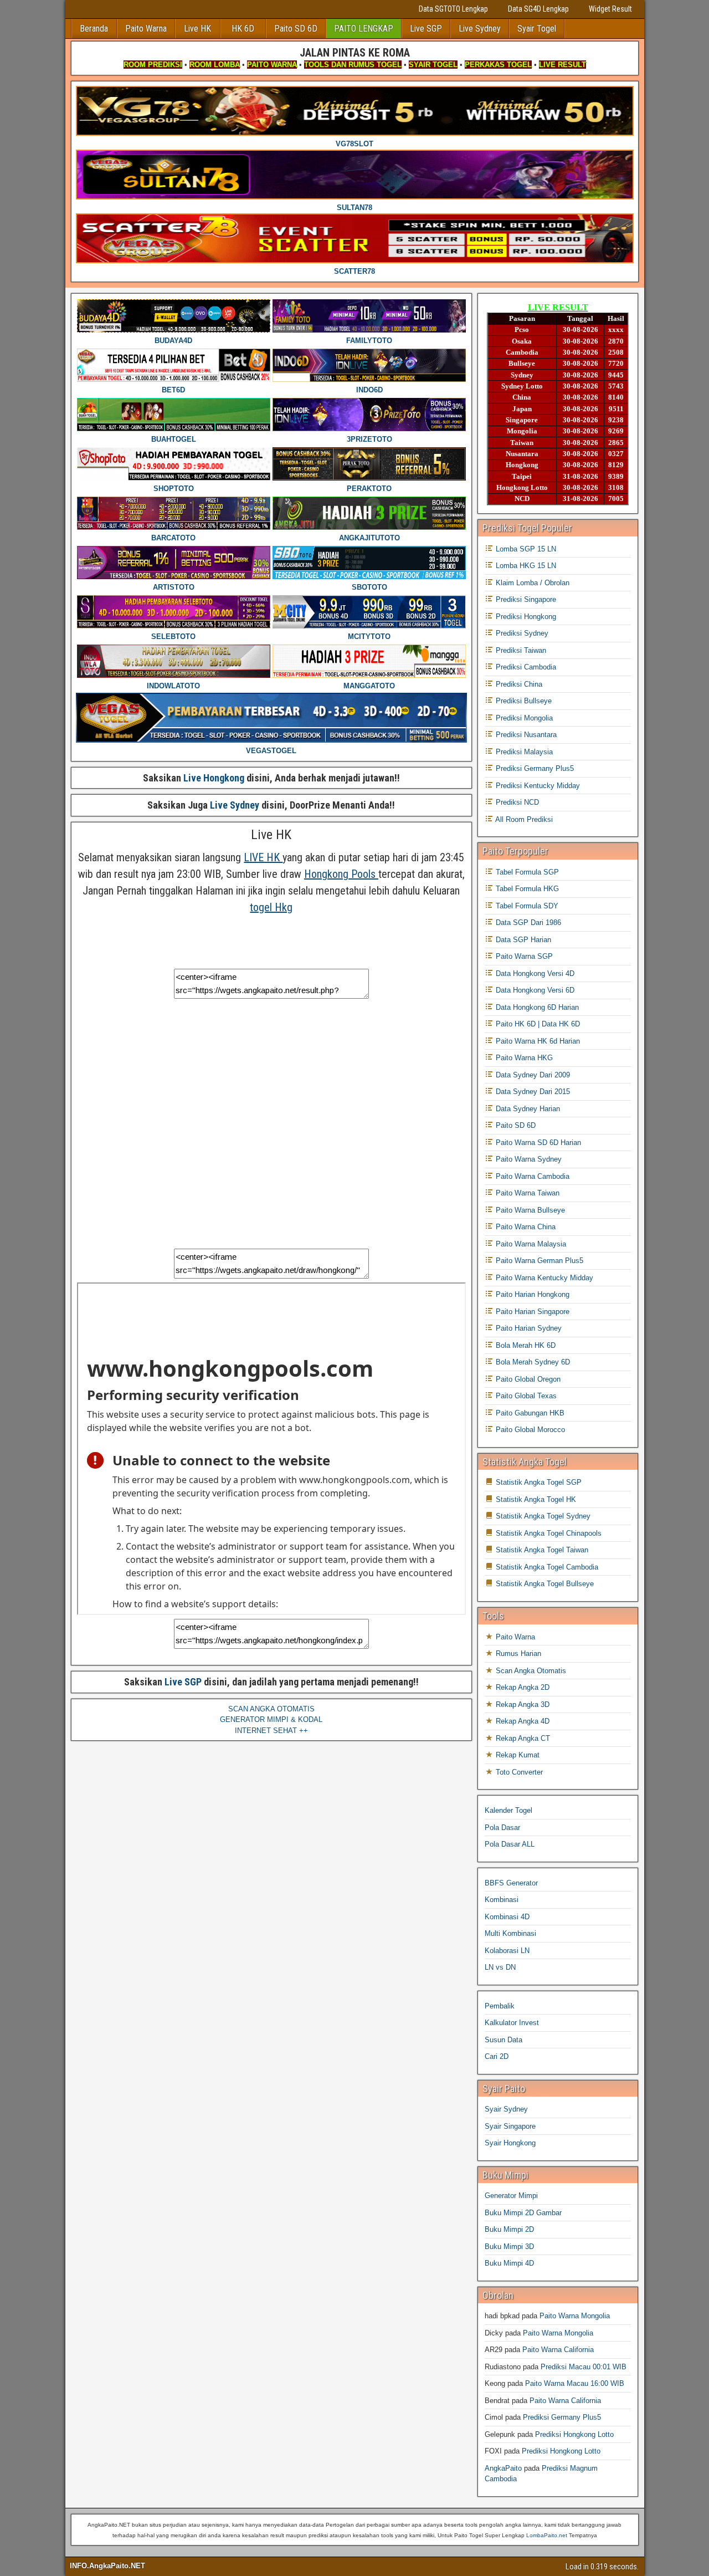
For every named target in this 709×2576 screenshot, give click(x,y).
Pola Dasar (502, 1828)
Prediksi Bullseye (523, 701)
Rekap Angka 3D (522, 1704)
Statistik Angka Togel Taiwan (541, 1550)
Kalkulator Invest (512, 2023)
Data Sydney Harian (527, 1109)
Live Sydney (480, 29)
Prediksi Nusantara (525, 735)
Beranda (94, 29)
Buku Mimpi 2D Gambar (523, 2213)
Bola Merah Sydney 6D (532, 1362)
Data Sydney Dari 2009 (532, 1075)
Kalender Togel (508, 1810)
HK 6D (243, 29)
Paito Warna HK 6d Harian (537, 1041)
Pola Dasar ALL (510, 1844)
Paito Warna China (525, 1227)
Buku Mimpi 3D (509, 2247)
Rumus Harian (517, 1654)
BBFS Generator (511, 1883)
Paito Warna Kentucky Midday (543, 1278)
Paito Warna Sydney (528, 1159)
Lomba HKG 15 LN (525, 566)
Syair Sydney (506, 2109)
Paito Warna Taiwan (526, 1193)
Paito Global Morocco (529, 1430)
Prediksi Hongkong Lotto (574, 2434)
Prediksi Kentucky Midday (537, 786)
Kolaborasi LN (507, 1951)
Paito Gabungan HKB (529, 1413)
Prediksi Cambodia (525, 667)
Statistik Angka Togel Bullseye (544, 1584)
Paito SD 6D (296, 29)
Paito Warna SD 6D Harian (537, 1143)
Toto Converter (518, 1772)
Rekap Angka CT (522, 1738)
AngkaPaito (503, 2468)
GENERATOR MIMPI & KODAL (271, 1719)
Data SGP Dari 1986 (527, 922)
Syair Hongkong (510, 2143)
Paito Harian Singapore (531, 1312)
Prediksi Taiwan (520, 650)
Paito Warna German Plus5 (538, 1261)
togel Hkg (271, 907)
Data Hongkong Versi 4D (534, 973)
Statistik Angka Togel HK (535, 1499)
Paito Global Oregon (527, 1379)
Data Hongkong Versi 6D (534, 990)
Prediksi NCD (516, 802)
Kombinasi (502, 1900)
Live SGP (426, 29)
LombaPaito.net (547, 2535)
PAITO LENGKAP (364, 29)
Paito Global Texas (525, 1396)
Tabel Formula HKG (526, 889)
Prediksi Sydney (521, 633)
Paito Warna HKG (523, 1058)
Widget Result (610, 9)
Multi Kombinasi (510, 1933)
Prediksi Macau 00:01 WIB (584, 2367)
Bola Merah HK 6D (525, 1345)
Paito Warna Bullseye (529, 1210)
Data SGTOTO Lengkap (453, 9)
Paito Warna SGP (523, 956)
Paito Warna (146, 29)
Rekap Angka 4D (522, 1721)
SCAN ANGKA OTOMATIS (271, 1709)
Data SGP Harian (522, 940)
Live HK (197, 29)
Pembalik (500, 2006)
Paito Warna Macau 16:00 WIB (575, 2383)
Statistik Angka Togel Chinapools (548, 1533)
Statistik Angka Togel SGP (538, 1482)
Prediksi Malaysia (523, 752)
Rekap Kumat (517, 1755)
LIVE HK (263, 857)
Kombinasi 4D (507, 1917)
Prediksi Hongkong (525, 617)
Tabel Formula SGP (526, 872)
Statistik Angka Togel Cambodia (546, 1567)
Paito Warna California (558, 2350)
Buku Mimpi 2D (509, 2229)
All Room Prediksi (523, 819)
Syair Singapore (510, 2126)
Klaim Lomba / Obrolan (531, 583)
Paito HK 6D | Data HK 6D (537, 1024)
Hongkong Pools (341, 874)
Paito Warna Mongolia (575, 2316)
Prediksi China (518, 684)
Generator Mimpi (511, 2196)
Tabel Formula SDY (526, 906)
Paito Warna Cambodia (531, 1176)
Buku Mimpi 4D (509, 2263)
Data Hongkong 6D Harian (536, 1007)
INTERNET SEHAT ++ (271, 1731)
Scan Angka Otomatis (530, 1671)
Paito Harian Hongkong (531, 1294)
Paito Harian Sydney (528, 1328)
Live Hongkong (214, 778)
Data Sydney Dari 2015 (532, 1092)
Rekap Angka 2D (522, 1687)
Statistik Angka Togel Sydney (542, 1516)
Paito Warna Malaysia (530, 1244)
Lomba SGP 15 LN (525, 549)
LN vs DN (500, 1967)
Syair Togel (537, 29)
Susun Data (504, 2040)
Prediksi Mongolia (523, 718)
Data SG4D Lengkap (538, 9)
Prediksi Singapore (525, 599)
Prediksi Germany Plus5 (534, 768)
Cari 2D (497, 2056)
